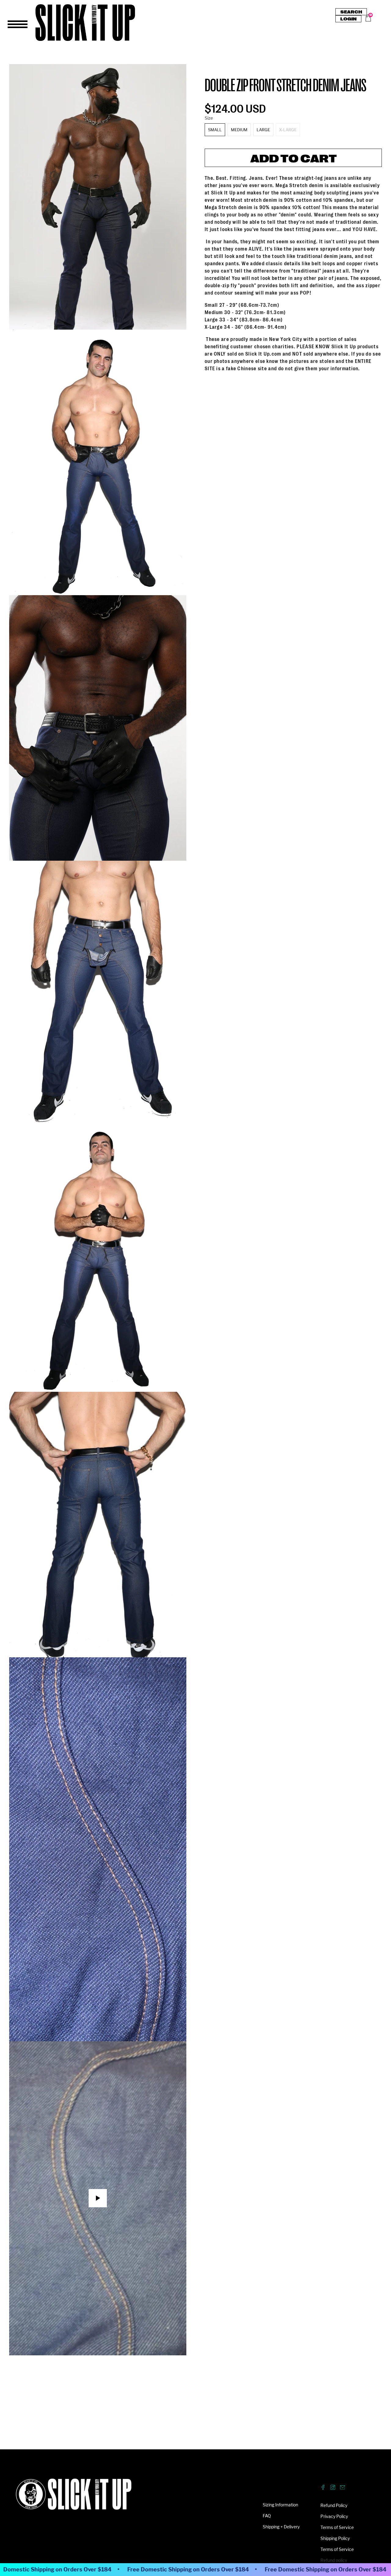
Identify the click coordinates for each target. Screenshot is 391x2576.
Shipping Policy (335, 2538)
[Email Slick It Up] (343, 2488)
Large (263, 130)
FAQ (267, 2516)
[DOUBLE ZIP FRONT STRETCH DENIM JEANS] (98, 197)
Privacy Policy (334, 2516)
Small (215, 130)
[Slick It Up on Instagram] (333, 2488)
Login (348, 19)
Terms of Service (337, 2527)
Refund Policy (334, 2505)
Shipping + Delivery (281, 2527)
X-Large (288, 130)
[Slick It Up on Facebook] (323, 2488)
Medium (239, 130)
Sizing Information (280, 2505)
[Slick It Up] (74, 2497)
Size (209, 118)
